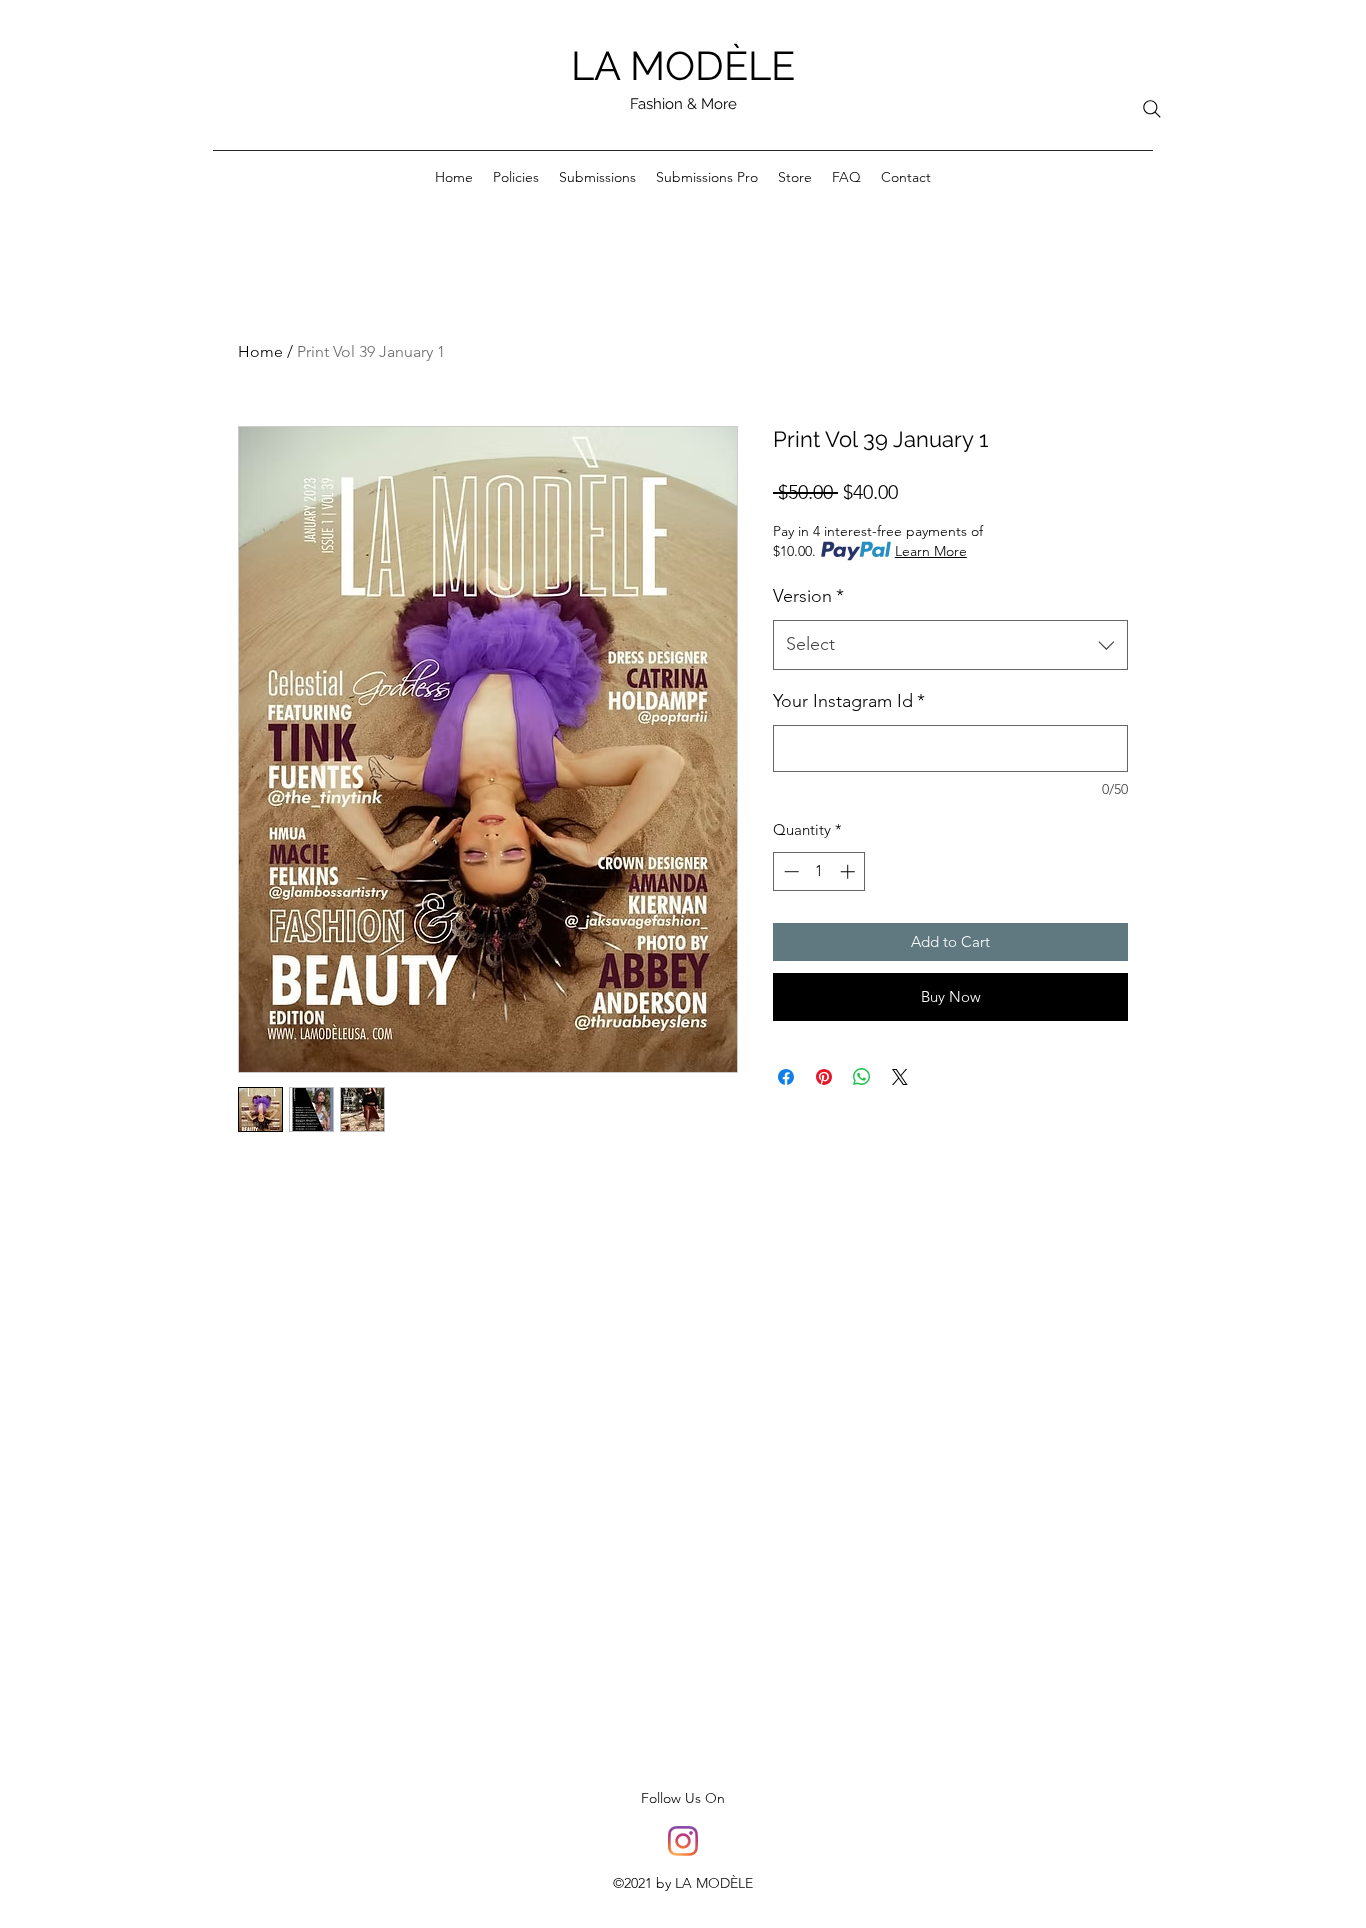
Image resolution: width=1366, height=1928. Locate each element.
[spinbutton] (819, 871)
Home (260, 351)
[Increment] (849, 871)
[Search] (1152, 109)
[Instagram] (683, 1841)
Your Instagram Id (849, 701)
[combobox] (950, 645)
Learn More (931, 551)
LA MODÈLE (683, 65)
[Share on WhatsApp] (862, 1077)
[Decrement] (789, 871)
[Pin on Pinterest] (824, 1077)
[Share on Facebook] (786, 1077)
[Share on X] (900, 1077)
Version (808, 596)
